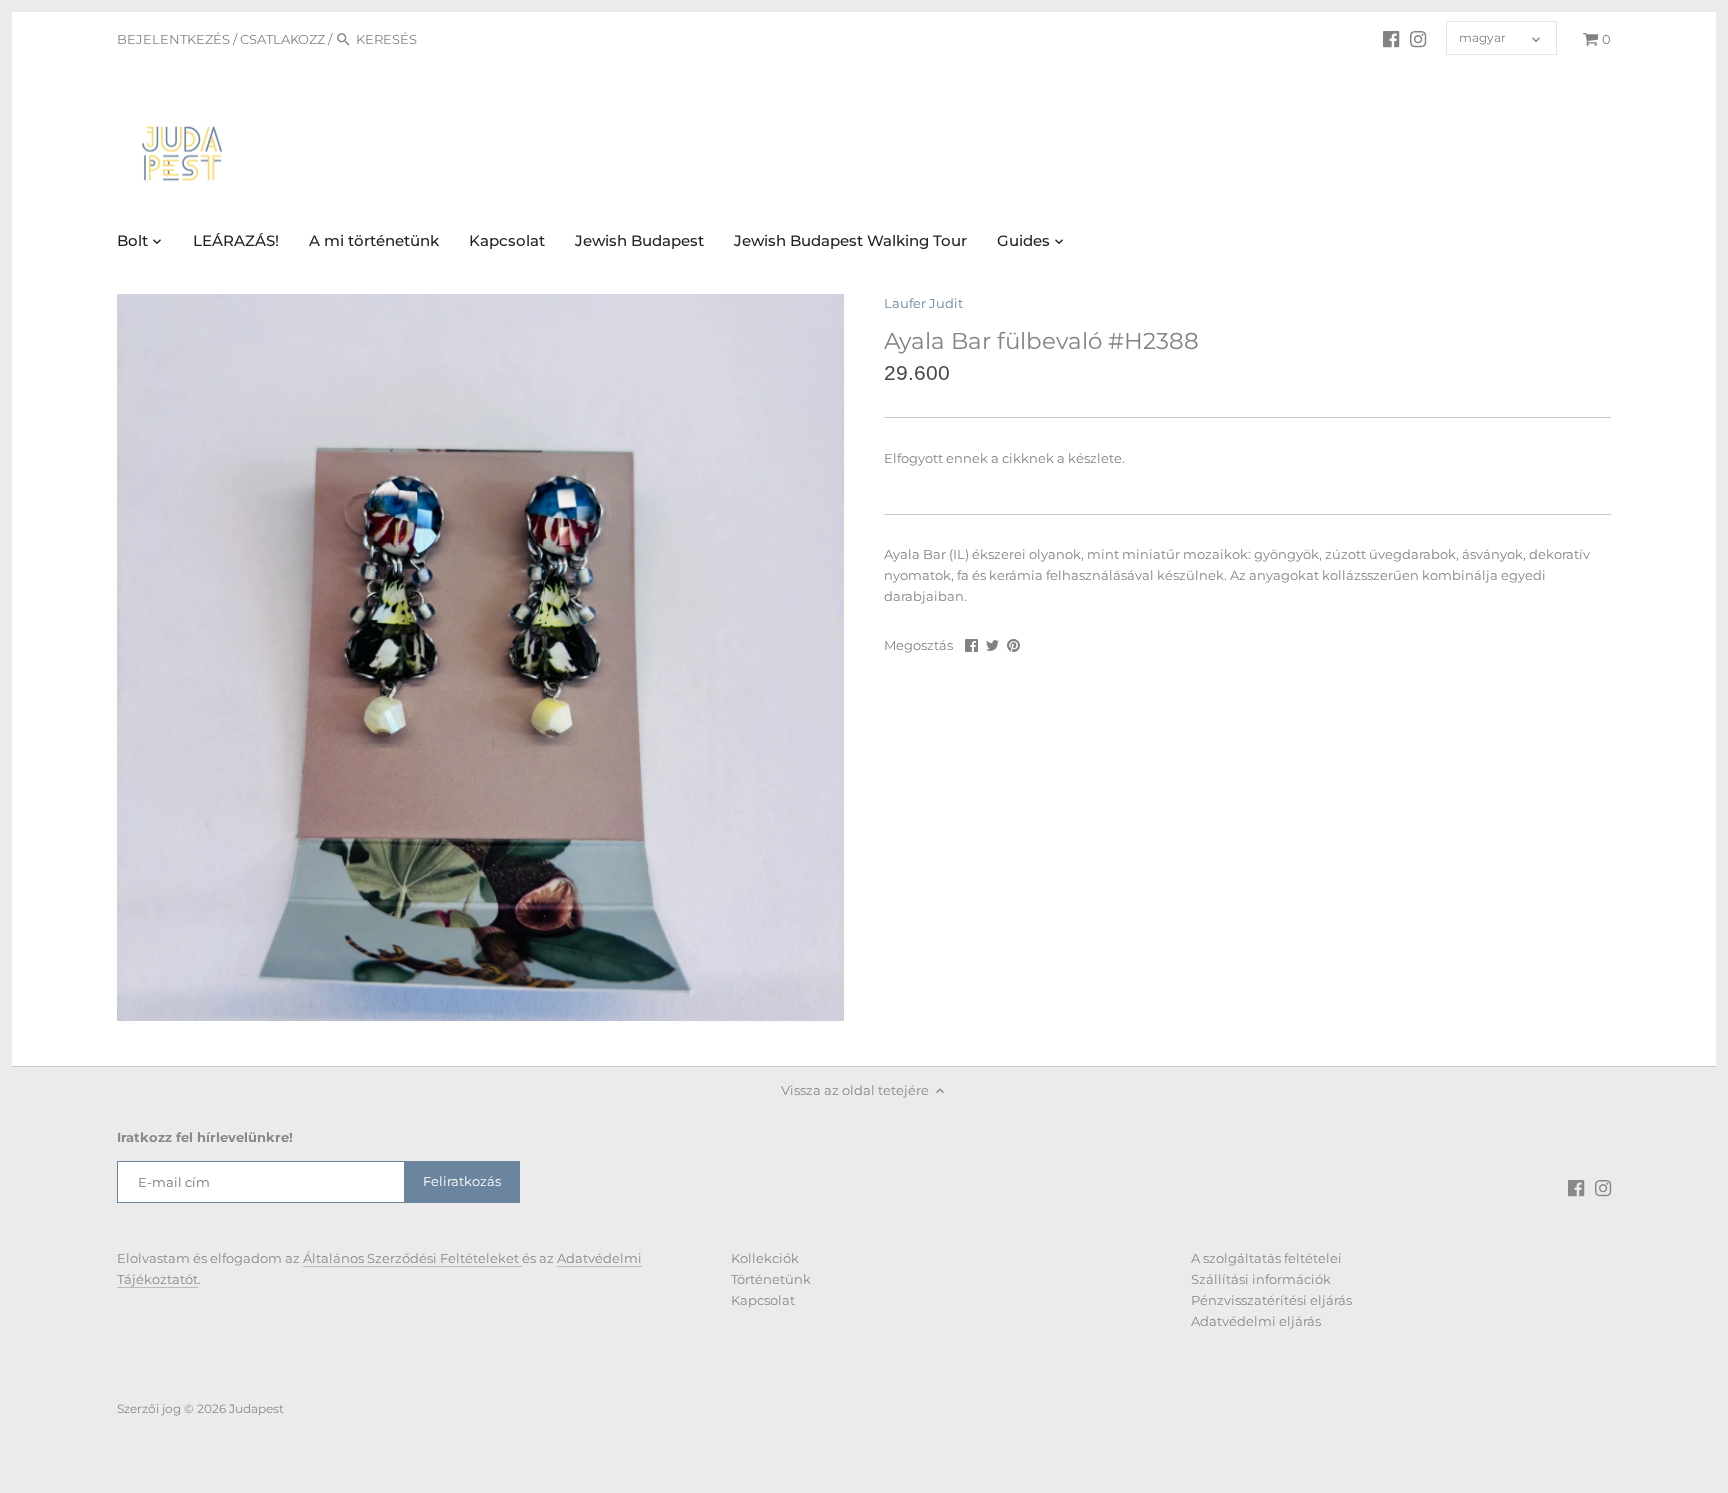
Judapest (256, 1409)
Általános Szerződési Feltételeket (412, 1258)
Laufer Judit (923, 303)
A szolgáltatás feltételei (1266, 1258)
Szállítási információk (1261, 1279)
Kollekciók (765, 1258)
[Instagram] (1418, 38)
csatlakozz (282, 39)
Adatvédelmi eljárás (1256, 1321)
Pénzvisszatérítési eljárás (1271, 1300)
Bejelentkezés (173, 39)
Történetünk (771, 1279)
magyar (1482, 38)
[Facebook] (1391, 38)
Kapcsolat (763, 1300)
